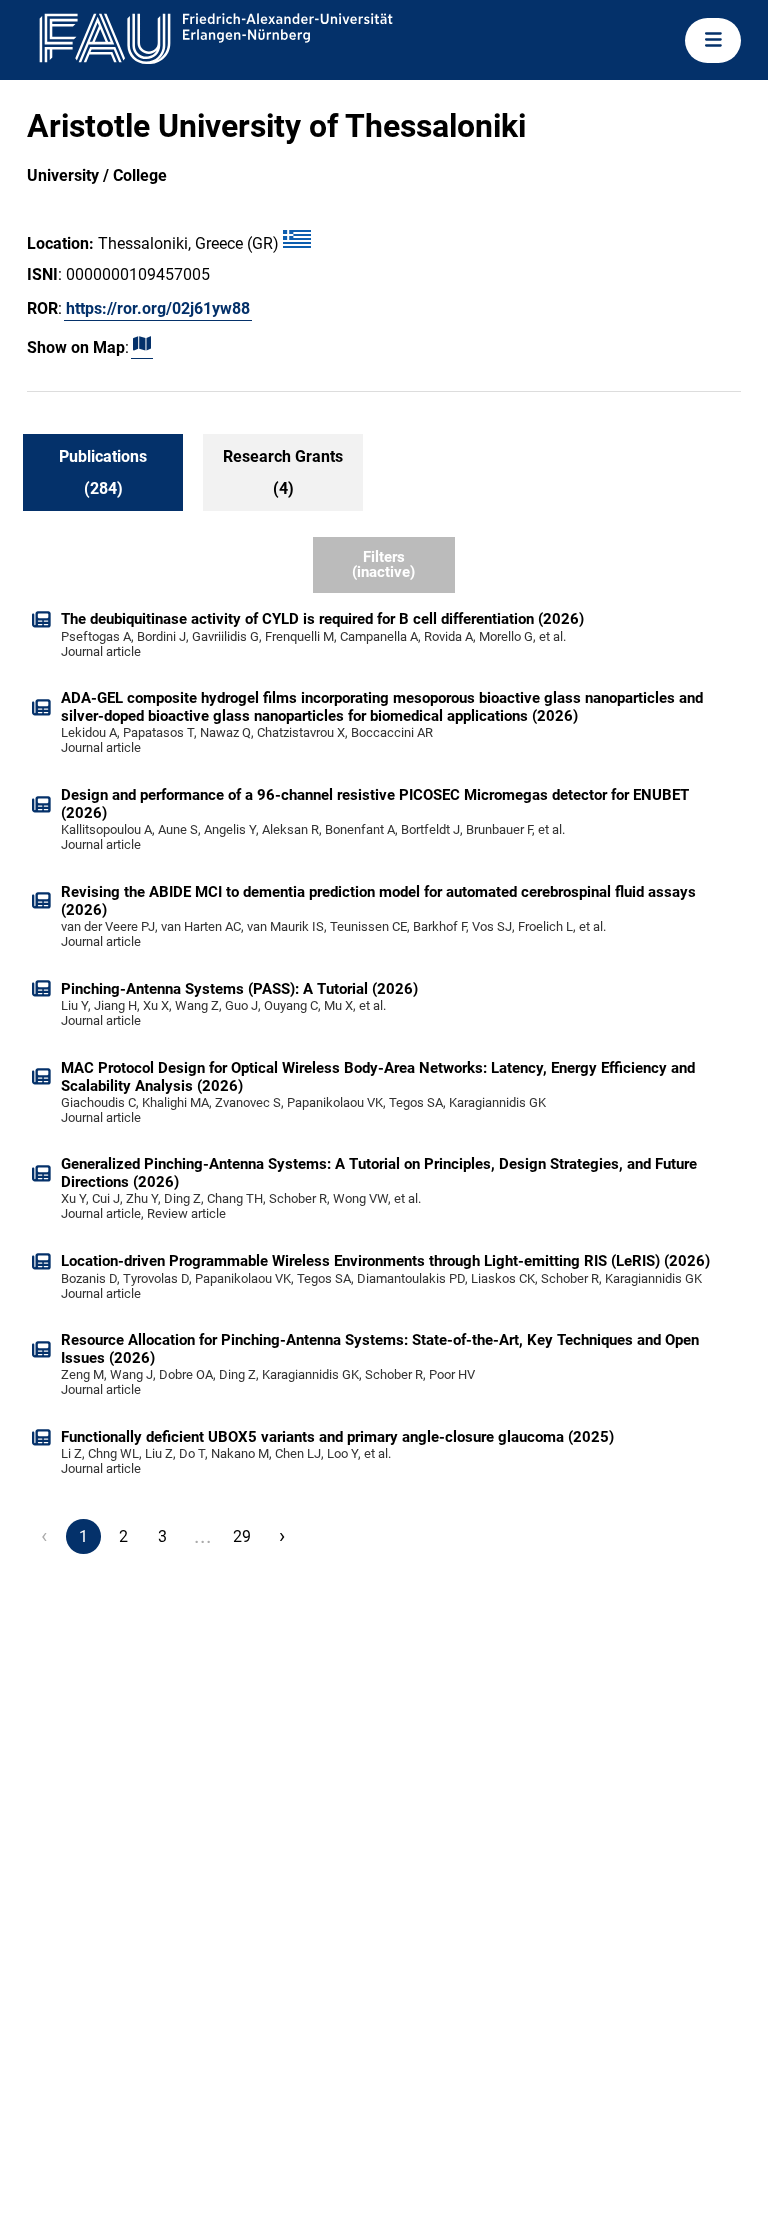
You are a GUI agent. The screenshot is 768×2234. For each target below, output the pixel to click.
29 (242, 1536)
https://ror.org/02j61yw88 (158, 308)
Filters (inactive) (383, 564)
